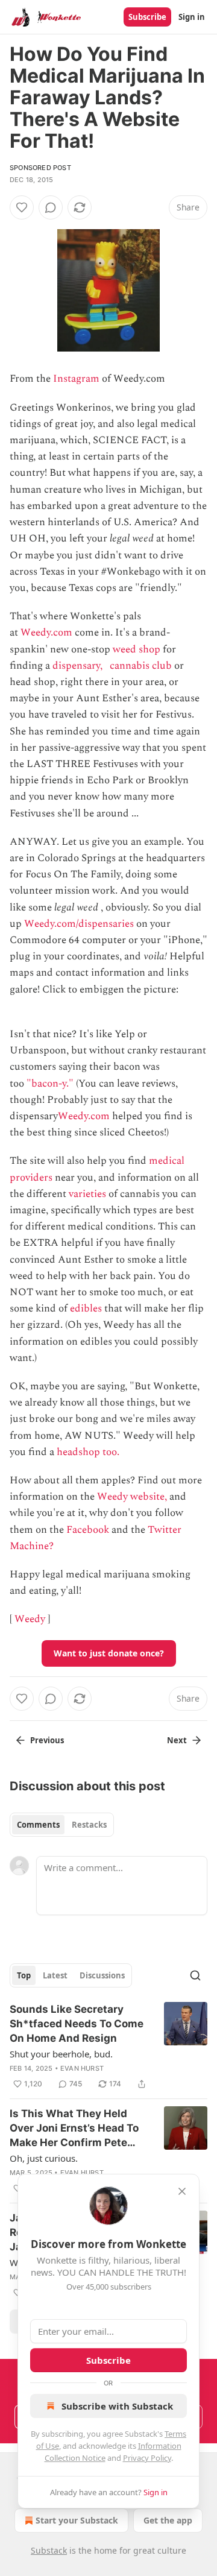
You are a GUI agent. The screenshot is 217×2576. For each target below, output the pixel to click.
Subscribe (147, 17)
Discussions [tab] (102, 1975)
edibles (86, 1309)
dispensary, (77, 666)
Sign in (192, 17)
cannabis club (141, 666)
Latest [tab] (55, 1975)
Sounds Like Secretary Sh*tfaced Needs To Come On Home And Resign (77, 2024)
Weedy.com (46, 633)
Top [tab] (24, 1975)
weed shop (137, 649)
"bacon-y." (50, 1084)
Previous (47, 1740)
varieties (87, 1194)
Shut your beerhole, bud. (61, 2054)
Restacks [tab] (89, 1825)
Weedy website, (132, 1497)
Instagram (76, 379)
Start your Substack (77, 2520)
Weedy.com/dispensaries (79, 924)
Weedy (30, 1619)
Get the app (168, 2520)
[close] (182, 2191)
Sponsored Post (40, 168)
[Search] (195, 1975)
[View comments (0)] (51, 207)
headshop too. (88, 1452)
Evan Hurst (82, 2068)
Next (177, 1740)
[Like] (22, 207)
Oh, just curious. (44, 2158)
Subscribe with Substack (117, 2406)
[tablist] (62, 1825)
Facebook (88, 1530)
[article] (108, 2047)
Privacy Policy (147, 2458)
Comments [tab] (38, 1825)
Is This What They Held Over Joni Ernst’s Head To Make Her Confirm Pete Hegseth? (74, 2129)
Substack (49, 2550)
